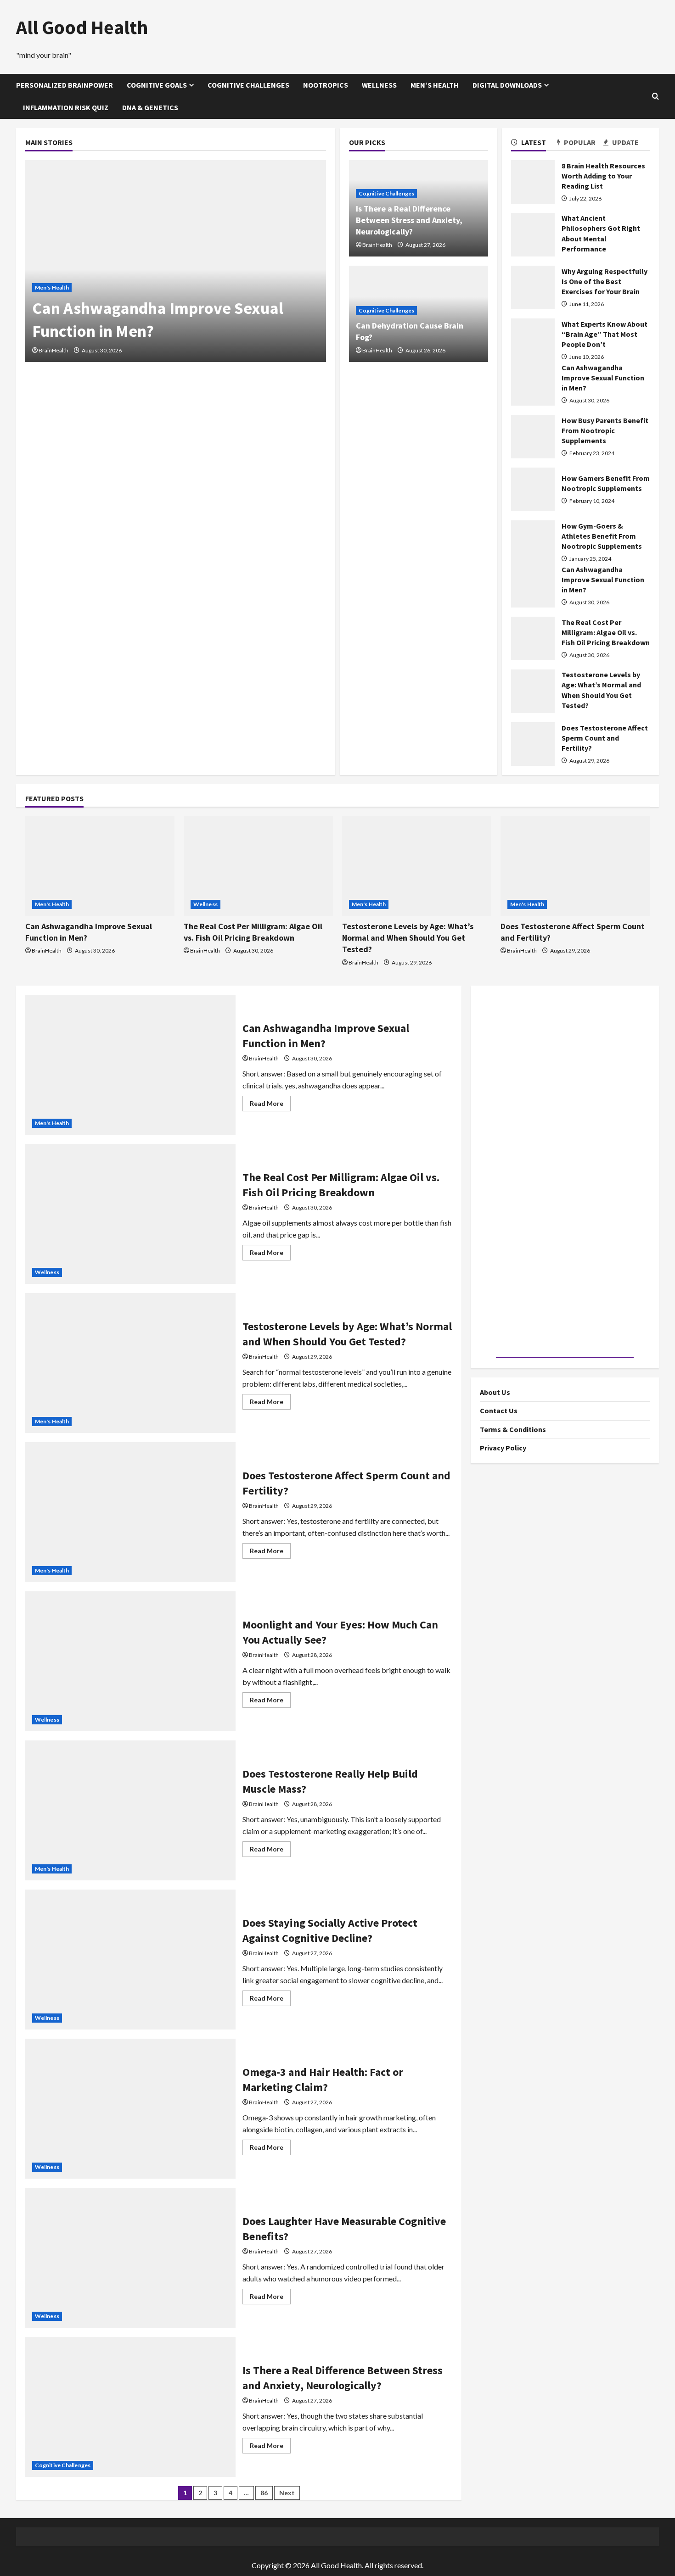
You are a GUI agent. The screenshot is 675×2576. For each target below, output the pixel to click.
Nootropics (326, 85)
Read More (270, 1105)
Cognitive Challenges (248, 85)
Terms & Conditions (513, 1429)
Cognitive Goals (157, 85)
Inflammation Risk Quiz (66, 107)
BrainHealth (53, 350)
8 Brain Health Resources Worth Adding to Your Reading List (603, 176)
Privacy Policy (503, 1448)
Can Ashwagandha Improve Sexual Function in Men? (603, 378)
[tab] (534, 144)
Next (287, 2493)
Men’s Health (435, 85)
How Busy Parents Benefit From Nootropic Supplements (605, 431)
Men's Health (52, 287)
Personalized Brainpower (65, 85)
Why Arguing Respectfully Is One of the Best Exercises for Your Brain (605, 282)
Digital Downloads (507, 85)
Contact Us (499, 1411)
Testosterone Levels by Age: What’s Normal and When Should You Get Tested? (408, 938)
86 (264, 2493)
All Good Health (82, 27)
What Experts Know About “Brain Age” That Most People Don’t (605, 334)
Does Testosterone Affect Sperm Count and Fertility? (605, 738)
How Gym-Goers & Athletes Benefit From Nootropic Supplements (602, 536)
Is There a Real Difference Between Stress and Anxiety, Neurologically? (409, 220)
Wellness (379, 85)
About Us (495, 1392)
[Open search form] (655, 96)
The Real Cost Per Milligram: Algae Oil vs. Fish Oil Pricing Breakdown (606, 633)
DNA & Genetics (150, 107)
